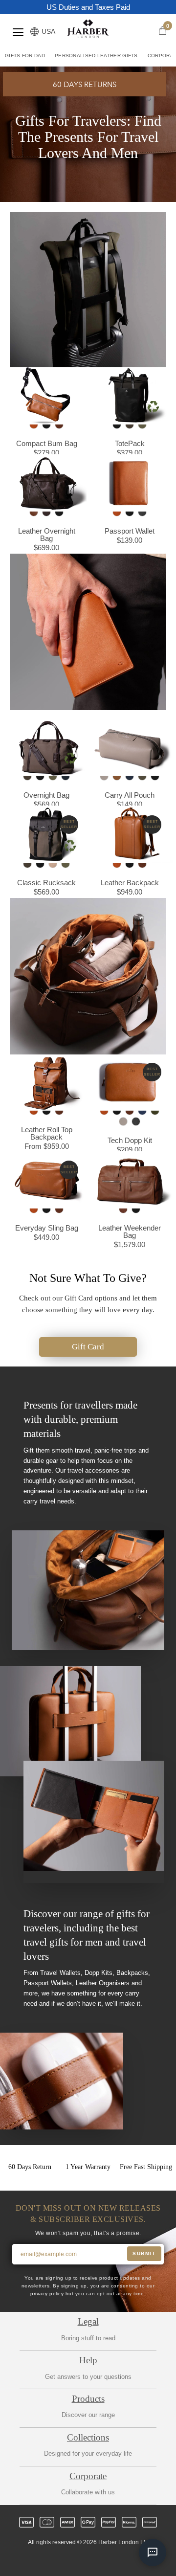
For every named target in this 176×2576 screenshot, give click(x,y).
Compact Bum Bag (47, 443)
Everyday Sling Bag (47, 1227)
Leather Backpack (130, 882)
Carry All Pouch (130, 795)
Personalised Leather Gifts (96, 56)
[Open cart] (163, 31)
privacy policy (47, 2294)
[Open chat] (153, 2553)
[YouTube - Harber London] (130, 2560)
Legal (88, 2321)
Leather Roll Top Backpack (47, 1133)
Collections (88, 2437)
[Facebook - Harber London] (63, 2560)
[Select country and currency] (34, 32)
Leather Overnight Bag (47, 534)
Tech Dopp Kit (130, 1140)
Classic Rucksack (46, 882)
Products (88, 2399)
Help (88, 2360)
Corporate (88, 2476)
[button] (85, 84)
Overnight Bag (46, 795)
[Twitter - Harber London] (46, 2560)
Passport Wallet (130, 530)
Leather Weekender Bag (130, 1231)
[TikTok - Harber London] (113, 2560)
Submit (144, 2253)
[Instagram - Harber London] (80, 2560)
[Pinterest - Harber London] (96, 2560)
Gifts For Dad (25, 56)
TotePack (130, 443)
